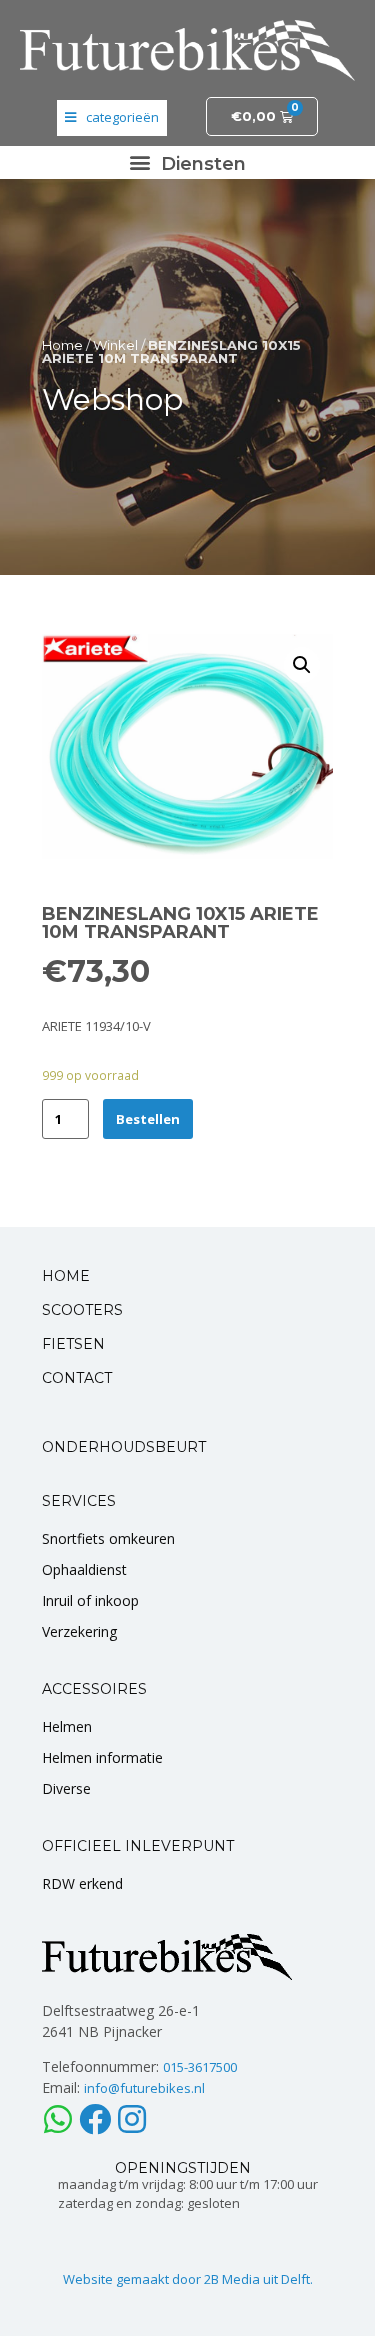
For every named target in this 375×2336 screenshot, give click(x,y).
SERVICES (79, 1501)
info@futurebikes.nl (144, 2088)
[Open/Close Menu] (112, 118)
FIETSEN (73, 1344)
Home (62, 345)
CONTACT (77, 1378)
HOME (66, 1276)
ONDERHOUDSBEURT (124, 1447)
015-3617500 (200, 2067)
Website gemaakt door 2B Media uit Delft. (188, 2279)
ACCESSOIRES (94, 1689)
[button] (188, 162)
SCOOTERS (82, 1310)
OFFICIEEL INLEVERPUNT (138, 1846)
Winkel (115, 345)
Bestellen (148, 1119)
